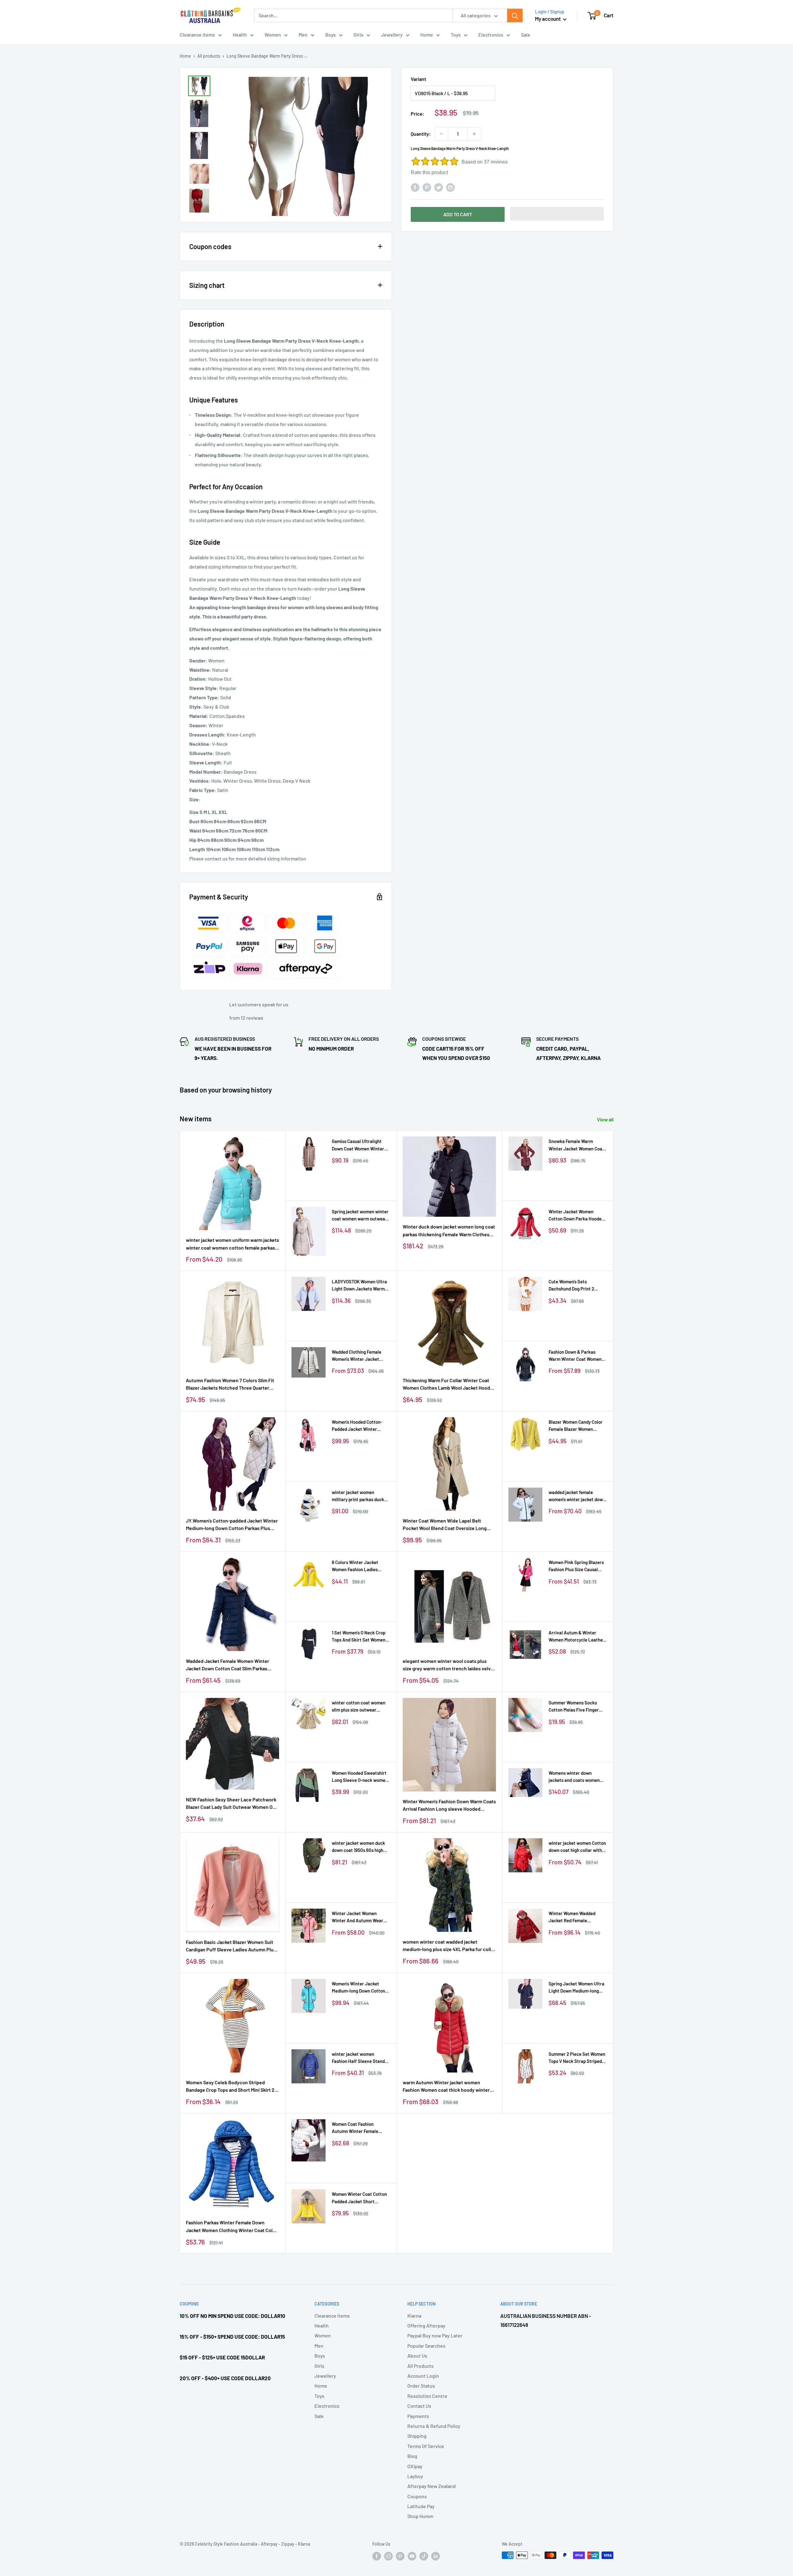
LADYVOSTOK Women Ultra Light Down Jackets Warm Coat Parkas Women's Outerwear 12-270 (359, 1286)
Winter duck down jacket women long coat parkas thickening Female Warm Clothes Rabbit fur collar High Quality (449, 1231)
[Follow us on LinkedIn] (436, 2556)
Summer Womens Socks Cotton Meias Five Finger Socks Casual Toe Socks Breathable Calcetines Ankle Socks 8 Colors (578, 1707)
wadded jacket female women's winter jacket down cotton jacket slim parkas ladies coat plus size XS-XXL (577, 1496)
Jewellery (392, 35)
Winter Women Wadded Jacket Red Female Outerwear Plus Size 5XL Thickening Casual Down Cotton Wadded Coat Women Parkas (577, 1917)
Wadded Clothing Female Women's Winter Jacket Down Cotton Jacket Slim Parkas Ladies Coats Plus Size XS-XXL (357, 1356)
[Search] (515, 15)
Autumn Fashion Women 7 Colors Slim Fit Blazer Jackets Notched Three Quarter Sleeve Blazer (230, 1385)
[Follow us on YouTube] (412, 2556)
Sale (526, 35)
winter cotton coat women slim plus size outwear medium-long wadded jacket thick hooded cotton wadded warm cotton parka (361, 1707)
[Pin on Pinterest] (427, 187)
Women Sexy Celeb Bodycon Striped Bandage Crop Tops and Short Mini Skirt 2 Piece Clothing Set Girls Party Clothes (230, 2087)
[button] (557, 214)
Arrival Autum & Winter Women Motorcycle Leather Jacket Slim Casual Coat (577, 1637)
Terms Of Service (426, 2446)
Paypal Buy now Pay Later (435, 2335)
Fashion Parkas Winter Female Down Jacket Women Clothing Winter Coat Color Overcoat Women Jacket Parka (232, 2227)
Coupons (417, 2496)
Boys (331, 35)
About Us (417, 2356)
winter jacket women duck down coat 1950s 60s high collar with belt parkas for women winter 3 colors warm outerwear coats (361, 1847)
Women (273, 35)
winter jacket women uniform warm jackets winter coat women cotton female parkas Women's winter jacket (232, 1244)
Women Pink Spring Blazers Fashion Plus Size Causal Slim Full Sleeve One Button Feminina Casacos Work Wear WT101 (576, 1566)
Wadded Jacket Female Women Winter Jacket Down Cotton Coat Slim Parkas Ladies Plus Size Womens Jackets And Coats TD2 (228, 1665)
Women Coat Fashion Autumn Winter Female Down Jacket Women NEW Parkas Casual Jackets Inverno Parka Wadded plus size (359, 2128)
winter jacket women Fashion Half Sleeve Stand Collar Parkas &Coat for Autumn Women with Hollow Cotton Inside (360, 2058)
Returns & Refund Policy (434, 2426)
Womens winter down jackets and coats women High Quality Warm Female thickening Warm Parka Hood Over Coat (575, 1777)
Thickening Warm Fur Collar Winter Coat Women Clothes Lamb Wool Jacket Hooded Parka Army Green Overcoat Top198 (449, 1385)
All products (209, 56)
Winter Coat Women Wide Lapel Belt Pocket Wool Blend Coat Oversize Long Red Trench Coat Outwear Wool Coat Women (445, 1525)
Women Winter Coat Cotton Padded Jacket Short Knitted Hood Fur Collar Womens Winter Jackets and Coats (361, 2198)
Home (427, 35)
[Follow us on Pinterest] (400, 2556)
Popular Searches (426, 2346)
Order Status (421, 2386)
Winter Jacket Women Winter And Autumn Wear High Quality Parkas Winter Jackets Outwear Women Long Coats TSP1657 (359, 1917)
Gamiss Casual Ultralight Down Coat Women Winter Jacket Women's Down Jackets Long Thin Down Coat (358, 1145)
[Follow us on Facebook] (377, 2556)
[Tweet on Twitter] (439, 187)
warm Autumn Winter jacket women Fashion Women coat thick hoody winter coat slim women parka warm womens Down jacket (446, 2087)
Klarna (414, 2316)
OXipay (415, 2466)
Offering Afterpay (426, 2325)
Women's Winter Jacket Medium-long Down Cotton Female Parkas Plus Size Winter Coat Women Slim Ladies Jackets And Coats (358, 1988)
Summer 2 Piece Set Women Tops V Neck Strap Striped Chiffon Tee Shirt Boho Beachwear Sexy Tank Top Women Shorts (577, 2058)
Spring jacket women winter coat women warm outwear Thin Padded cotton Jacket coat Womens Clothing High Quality (360, 1216)
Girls (358, 35)
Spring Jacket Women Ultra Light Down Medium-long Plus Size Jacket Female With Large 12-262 (576, 1988)
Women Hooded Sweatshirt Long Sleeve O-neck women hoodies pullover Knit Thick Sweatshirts (360, 1777)
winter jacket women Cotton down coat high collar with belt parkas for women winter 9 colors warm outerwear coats (577, 1847)
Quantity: (421, 134)
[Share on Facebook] (415, 187)
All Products (421, 2366)
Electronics (491, 35)
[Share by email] (450, 187)
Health (240, 35)
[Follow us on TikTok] (424, 2556)
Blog (412, 2456)
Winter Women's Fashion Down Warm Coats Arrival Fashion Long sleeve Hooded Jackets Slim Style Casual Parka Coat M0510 (449, 1806)
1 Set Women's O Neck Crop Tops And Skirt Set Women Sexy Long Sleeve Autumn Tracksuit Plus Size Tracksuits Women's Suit (359, 1637)
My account (548, 19)
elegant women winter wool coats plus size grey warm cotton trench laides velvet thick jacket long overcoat (449, 1665)
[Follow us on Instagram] (388, 2556)
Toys (456, 35)
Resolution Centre (427, 2396)
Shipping (417, 2436)
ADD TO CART (458, 214)
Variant (418, 79)
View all (606, 1119)
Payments (418, 2416)
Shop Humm (420, 2516)
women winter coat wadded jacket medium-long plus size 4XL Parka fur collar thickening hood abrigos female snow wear (449, 1946)
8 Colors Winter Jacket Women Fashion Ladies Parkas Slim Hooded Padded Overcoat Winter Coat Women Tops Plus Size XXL (360, 1566)
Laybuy (415, 2476)
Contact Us (419, 2406)
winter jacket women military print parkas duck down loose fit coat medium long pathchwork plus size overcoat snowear (359, 1496)
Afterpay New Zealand (432, 2486)
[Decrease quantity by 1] (441, 134)
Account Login (423, 2376)
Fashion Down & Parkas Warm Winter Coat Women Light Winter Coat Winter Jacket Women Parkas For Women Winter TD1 (575, 1356)
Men (303, 35)
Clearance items (197, 35)
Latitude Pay (421, 2506)
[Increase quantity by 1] (474, 134)
